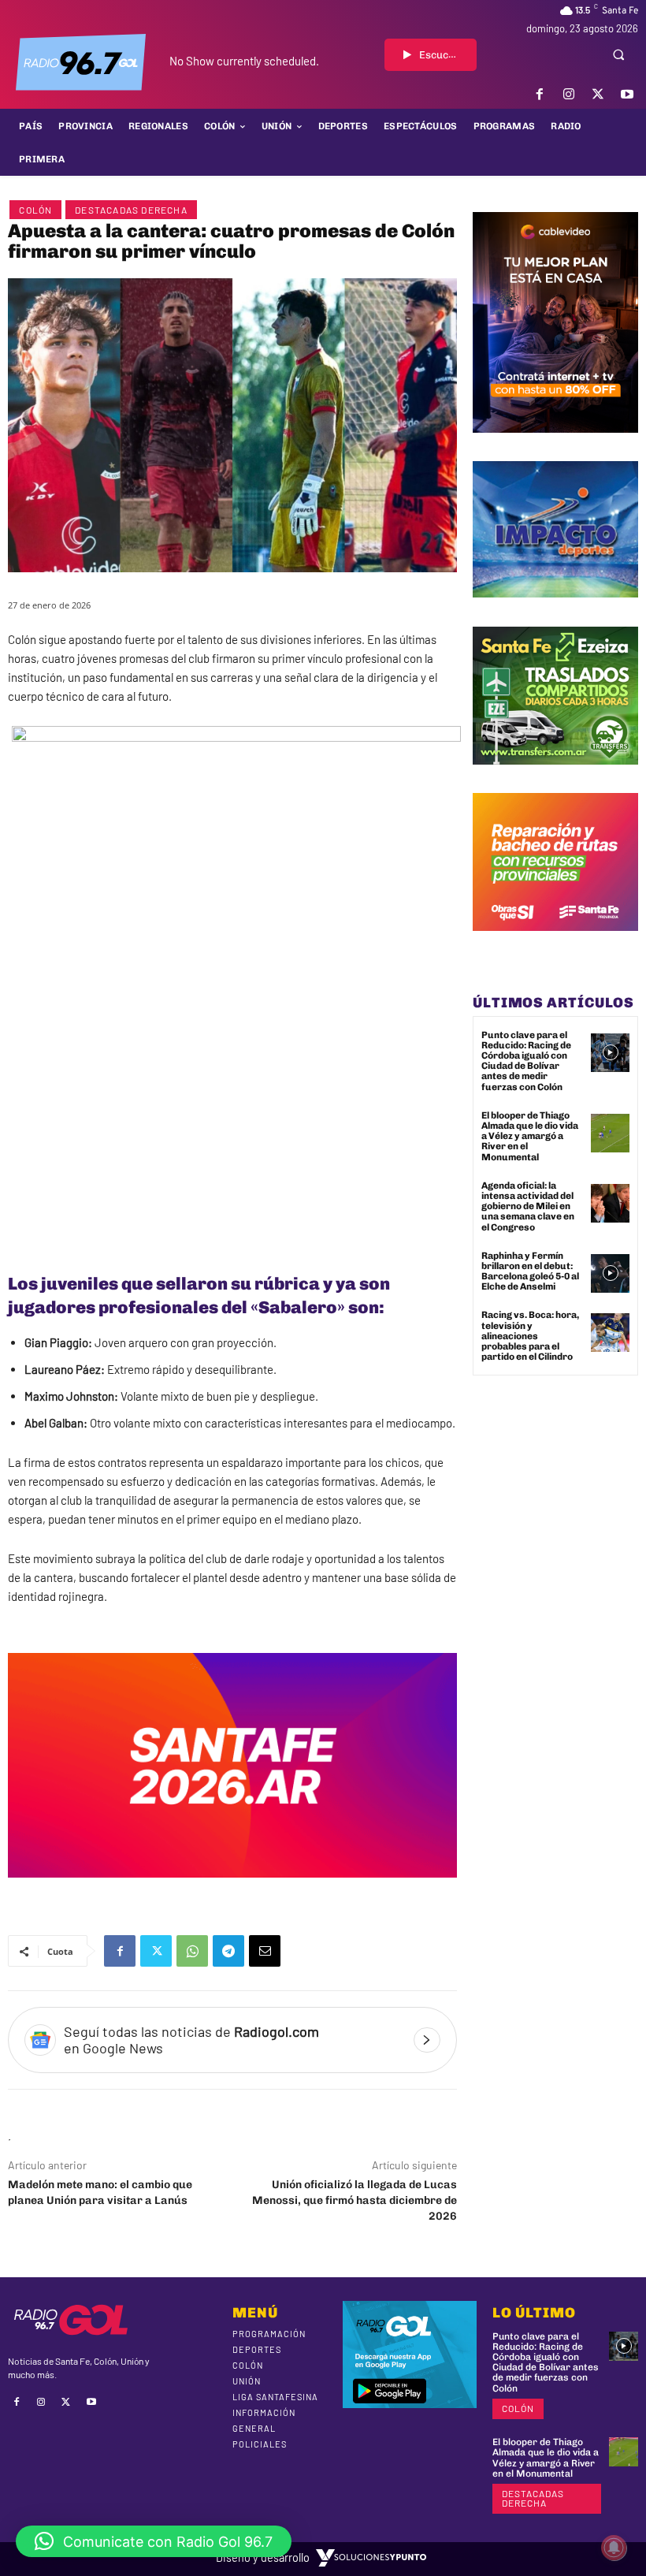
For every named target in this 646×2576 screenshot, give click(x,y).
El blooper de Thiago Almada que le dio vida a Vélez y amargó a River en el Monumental (530, 1136)
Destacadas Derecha (131, 210)
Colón (35, 210)
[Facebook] (539, 94)
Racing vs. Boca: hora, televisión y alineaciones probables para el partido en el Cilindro (530, 1336)
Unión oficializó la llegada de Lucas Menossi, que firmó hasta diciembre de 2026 (355, 2200)
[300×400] (555, 445)
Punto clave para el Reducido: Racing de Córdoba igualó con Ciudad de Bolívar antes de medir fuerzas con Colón (526, 1061)
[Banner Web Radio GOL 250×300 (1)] (555, 776)
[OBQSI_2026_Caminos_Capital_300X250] (555, 943)
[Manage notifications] (614, 2548)
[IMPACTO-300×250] (555, 609)
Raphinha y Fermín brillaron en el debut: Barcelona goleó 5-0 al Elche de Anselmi (530, 1271)
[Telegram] (228, 1951)
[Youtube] (627, 94)
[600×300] (232, 1889)
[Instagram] (568, 94)
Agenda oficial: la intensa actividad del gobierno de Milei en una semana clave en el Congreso (528, 1206)
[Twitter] (598, 94)
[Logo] (81, 62)
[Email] (265, 1951)
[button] (618, 54)
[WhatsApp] (192, 1951)
